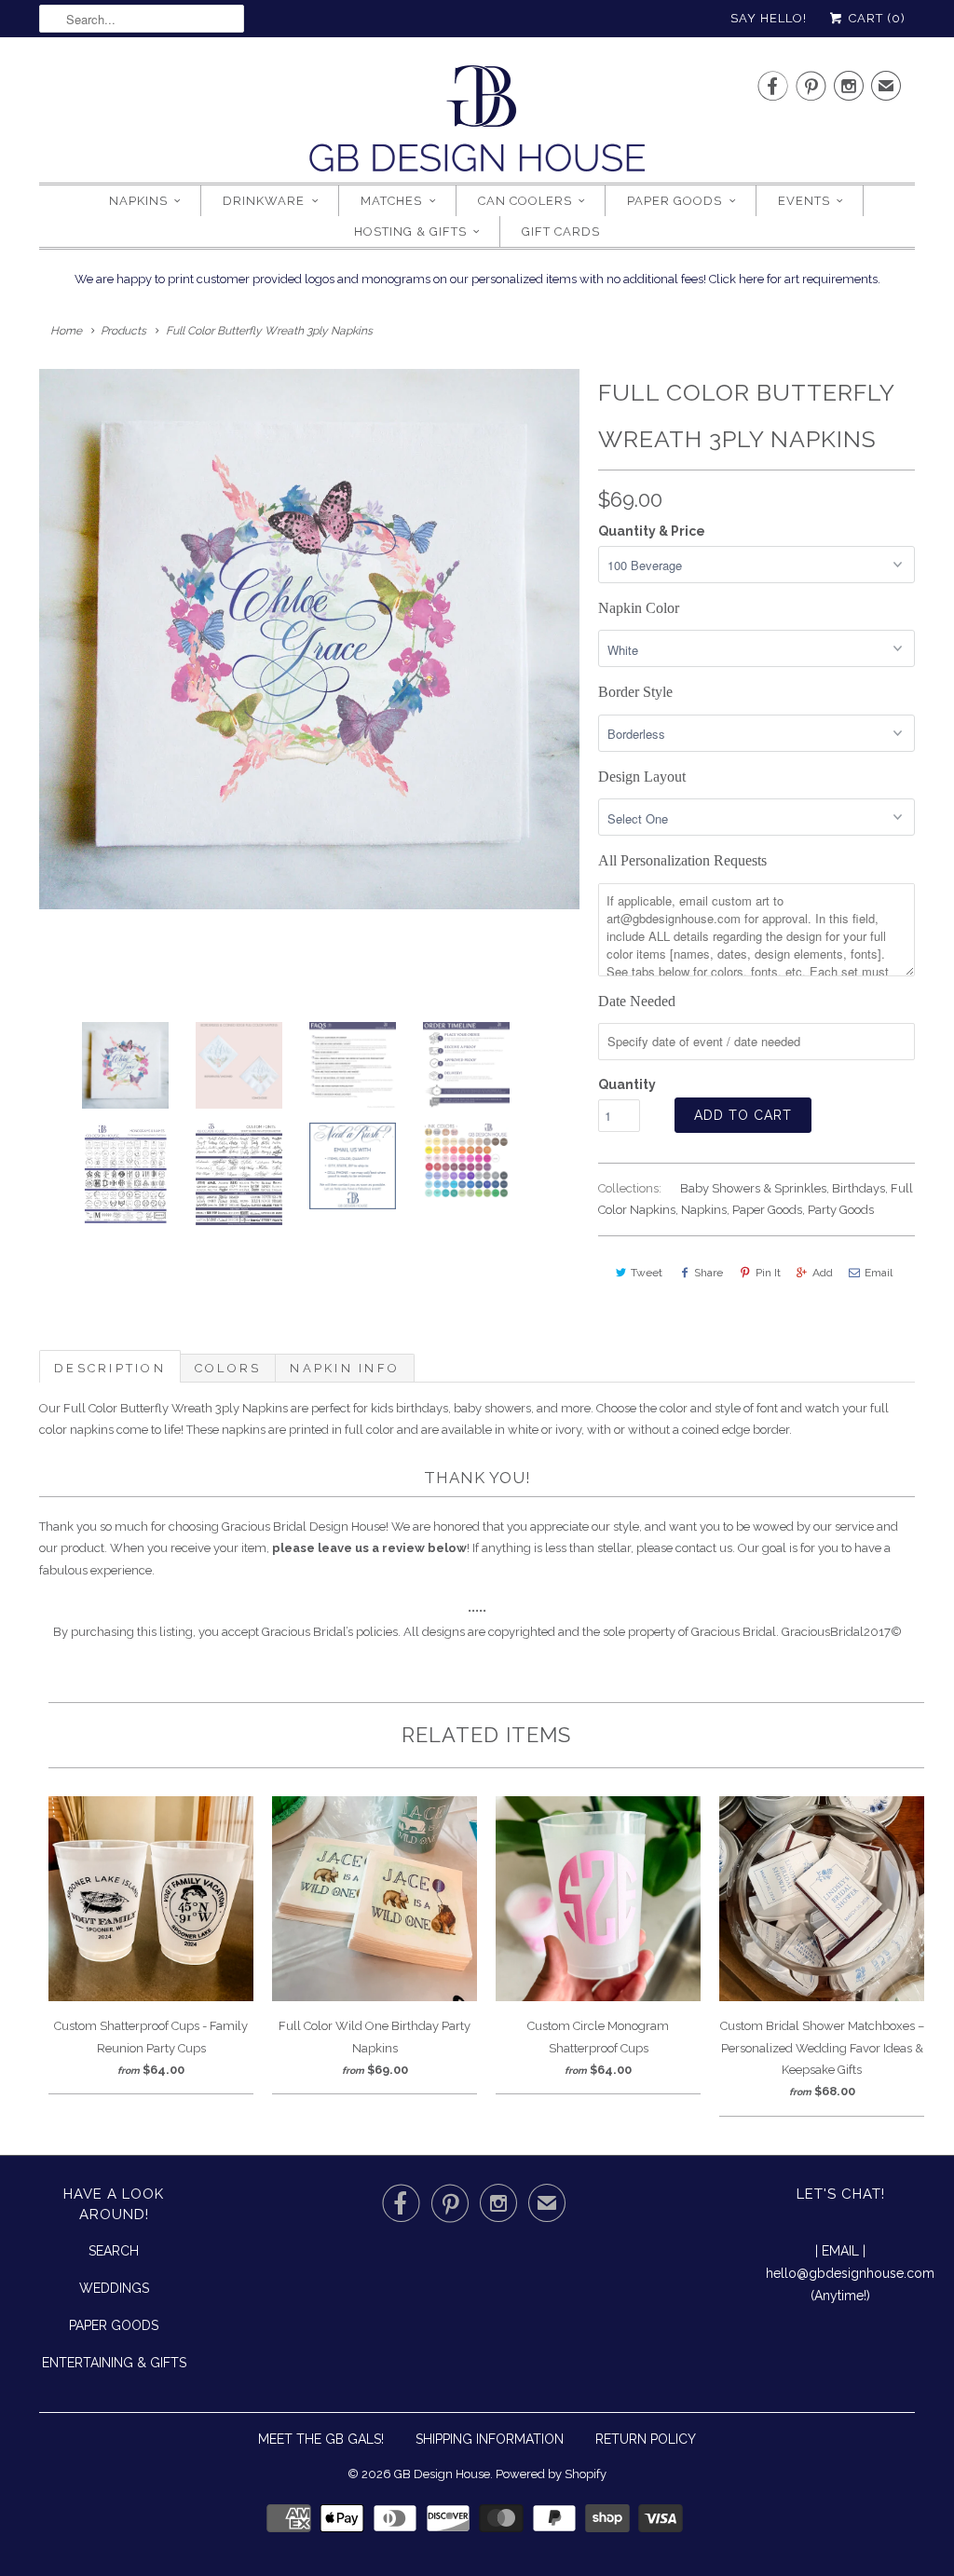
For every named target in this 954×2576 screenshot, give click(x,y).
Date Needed (637, 1001)
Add (823, 1273)
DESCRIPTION (110, 1368)
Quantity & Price (652, 531)
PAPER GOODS (114, 2325)
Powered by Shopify (551, 2474)
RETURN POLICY (646, 2439)
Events (804, 201)
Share (709, 1273)
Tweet (647, 1273)
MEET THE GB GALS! (321, 2439)
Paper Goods (675, 201)
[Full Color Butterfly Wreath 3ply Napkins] (309, 639)
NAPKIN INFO (345, 1368)
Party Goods (841, 1210)
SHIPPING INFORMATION (490, 2439)
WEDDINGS (114, 2288)
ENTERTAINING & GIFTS (114, 2363)
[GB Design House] (477, 124)
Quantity (627, 1084)
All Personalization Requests (682, 860)
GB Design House (442, 2474)
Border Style (635, 692)
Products (123, 331)
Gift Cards (561, 232)
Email (879, 1273)
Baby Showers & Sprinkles (753, 1188)
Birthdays (859, 1188)
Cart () (875, 18)
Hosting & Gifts (410, 232)
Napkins (138, 201)
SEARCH (114, 2251)
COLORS (228, 1368)
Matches (391, 201)
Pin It (768, 1273)
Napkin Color (639, 608)
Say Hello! (769, 18)
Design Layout (642, 777)
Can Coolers (525, 201)
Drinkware (264, 201)
